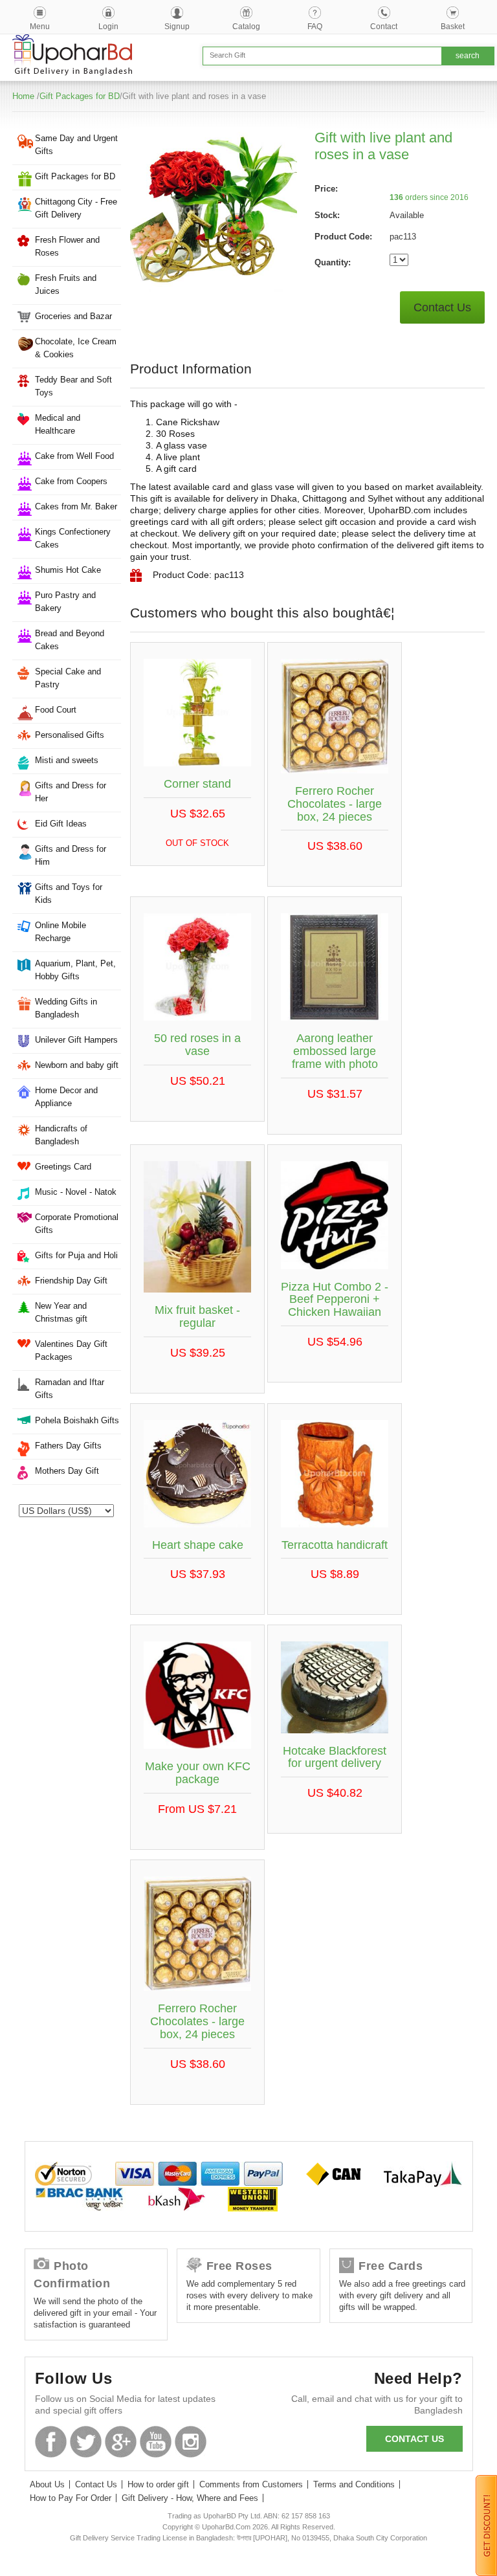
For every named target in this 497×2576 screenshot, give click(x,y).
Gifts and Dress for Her (71, 792)
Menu (40, 27)
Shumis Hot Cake (68, 570)
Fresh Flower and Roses (67, 246)
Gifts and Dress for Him (71, 855)
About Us (47, 2484)
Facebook (51, 2442)
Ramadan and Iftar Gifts (70, 1389)
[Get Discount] (486, 2525)
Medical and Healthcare (58, 424)
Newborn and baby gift (77, 1065)
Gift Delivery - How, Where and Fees (190, 2498)
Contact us (414, 2439)
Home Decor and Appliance (66, 1097)
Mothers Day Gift (67, 1471)
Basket (453, 27)
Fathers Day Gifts (68, 1446)
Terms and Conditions (354, 2484)
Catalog (246, 27)
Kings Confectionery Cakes (73, 538)
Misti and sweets (67, 760)
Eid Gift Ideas (61, 824)
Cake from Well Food (74, 456)
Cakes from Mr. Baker (76, 506)
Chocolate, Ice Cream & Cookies (76, 348)
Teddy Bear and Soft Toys (73, 386)
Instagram (191, 2442)
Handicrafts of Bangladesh (61, 1135)
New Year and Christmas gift (61, 1312)
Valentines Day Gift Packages (71, 1350)
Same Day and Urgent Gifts (76, 145)
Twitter (86, 2442)
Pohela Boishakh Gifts (77, 1420)
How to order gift (158, 2484)
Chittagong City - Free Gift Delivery (76, 208)
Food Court (56, 710)
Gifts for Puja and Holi (76, 1255)
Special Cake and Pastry (68, 678)
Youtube (156, 2442)
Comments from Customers (251, 2484)
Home (23, 96)
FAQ (315, 27)
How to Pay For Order (71, 2498)
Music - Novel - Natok (76, 1192)
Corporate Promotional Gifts (77, 1224)
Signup (177, 27)
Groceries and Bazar (73, 316)
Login (108, 27)
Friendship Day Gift (71, 1281)
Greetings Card (63, 1167)
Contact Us (442, 307)
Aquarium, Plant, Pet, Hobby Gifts (75, 970)
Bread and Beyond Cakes (70, 640)
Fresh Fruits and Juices (66, 284)
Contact (384, 27)
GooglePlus (121, 2442)
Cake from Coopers (71, 481)
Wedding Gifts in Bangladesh (66, 1008)
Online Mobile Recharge (61, 932)
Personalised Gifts (70, 735)
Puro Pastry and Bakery (65, 602)
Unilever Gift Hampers (76, 1040)
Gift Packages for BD (80, 96)
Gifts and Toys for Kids (69, 894)
